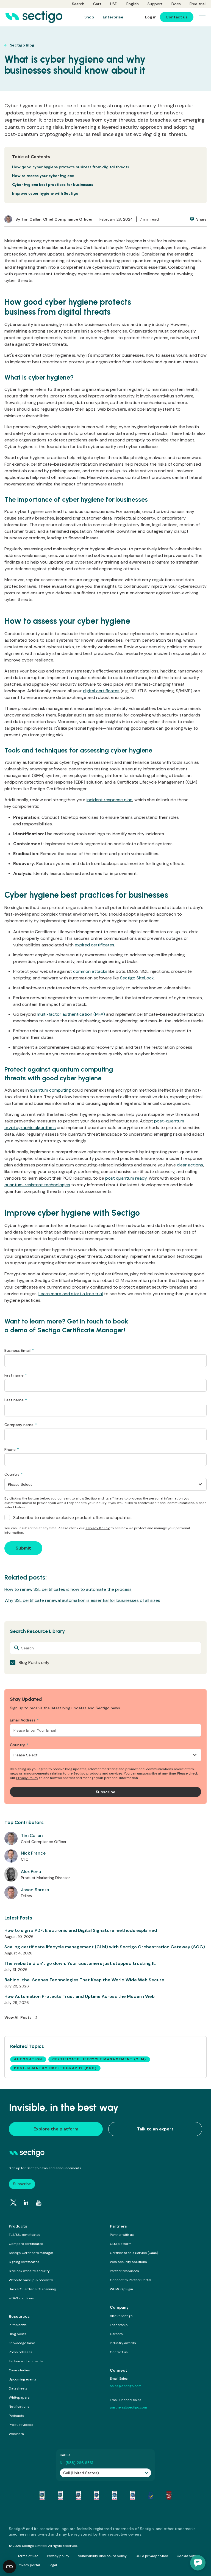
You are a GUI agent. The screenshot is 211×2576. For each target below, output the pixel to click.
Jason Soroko (35, 1890)
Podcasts (16, 2416)
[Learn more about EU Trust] (151, 2495)
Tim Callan (31, 219)
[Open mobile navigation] (202, 17)
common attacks (90, 971)
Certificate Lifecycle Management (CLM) (99, 2059)
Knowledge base (22, 2343)
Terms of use (28, 2556)
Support (155, 4)
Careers (116, 2334)
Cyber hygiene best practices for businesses (53, 185)
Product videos (21, 2425)
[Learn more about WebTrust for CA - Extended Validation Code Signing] (96, 2495)
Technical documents (26, 2361)
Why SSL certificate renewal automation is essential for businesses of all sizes (82, 1600)
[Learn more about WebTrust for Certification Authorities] (60, 2495)
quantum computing (50, 1090)
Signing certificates (24, 2262)
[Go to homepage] (34, 17)
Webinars (16, 2434)
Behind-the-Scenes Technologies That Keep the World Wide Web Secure (84, 1980)
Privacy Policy (98, 1528)
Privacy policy (58, 2556)
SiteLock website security (29, 2271)
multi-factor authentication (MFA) (71, 1014)
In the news (18, 2325)
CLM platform (121, 2244)
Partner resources (124, 2271)
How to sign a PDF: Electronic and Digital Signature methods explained (81, 1930)
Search (78, 4)
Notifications (19, 2407)
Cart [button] (97, 4)
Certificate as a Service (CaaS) (134, 2253)
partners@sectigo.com (128, 2407)
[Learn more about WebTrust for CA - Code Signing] (133, 2495)
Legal (53, 2565)
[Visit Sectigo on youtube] (39, 2203)
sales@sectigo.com (126, 2386)
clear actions (190, 1165)
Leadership (119, 2325)
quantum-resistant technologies (37, 1185)
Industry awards (123, 2343)
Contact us (119, 2352)
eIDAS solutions (21, 2298)
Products (18, 2226)
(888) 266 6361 (79, 2463)
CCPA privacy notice (152, 2556)
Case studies (19, 2370)
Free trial (198, 4)
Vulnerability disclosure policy (102, 2556)
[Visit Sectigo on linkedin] (26, 2202)
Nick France (33, 1853)
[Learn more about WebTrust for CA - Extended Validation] (78, 2495)
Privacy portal (29, 2565)
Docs (176, 4)
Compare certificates (26, 2244)
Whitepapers (19, 2398)
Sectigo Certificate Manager (31, 2253)
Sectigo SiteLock (137, 978)
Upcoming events (23, 2379)
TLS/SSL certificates (25, 2235)
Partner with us (122, 2235)
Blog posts (18, 2334)
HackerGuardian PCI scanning (32, 2289)
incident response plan (109, 800)
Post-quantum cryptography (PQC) (55, 2068)
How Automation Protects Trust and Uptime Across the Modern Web (80, 1996)
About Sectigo (121, 2316)
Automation (28, 2059)
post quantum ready (126, 1178)
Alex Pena (31, 1871)
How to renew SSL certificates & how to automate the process (68, 1589)
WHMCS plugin (121, 2289)
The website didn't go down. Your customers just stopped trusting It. (80, 1963)
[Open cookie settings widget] (9, 2567)
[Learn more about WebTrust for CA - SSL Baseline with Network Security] (115, 2495)
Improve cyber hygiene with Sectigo (45, 193)
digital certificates (101, 691)
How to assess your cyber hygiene (43, 176)
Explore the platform (56, 2129)
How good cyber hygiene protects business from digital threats (71, 167)
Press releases (21, 2352)
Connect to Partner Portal (131, 2280)
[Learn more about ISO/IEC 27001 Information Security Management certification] (169, 2495)
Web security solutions (128, 2262)
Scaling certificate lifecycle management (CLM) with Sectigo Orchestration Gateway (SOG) (105, 1947)
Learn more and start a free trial (71, 1294)
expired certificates (95, 945)
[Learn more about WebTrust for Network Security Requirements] (42, 2495)
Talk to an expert (155, 2129)
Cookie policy (188, 2556)
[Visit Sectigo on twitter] (13, 2202)
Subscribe (22, 2184)
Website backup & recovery (31, 2280)
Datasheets (18, 2388)
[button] (198, 2563)
